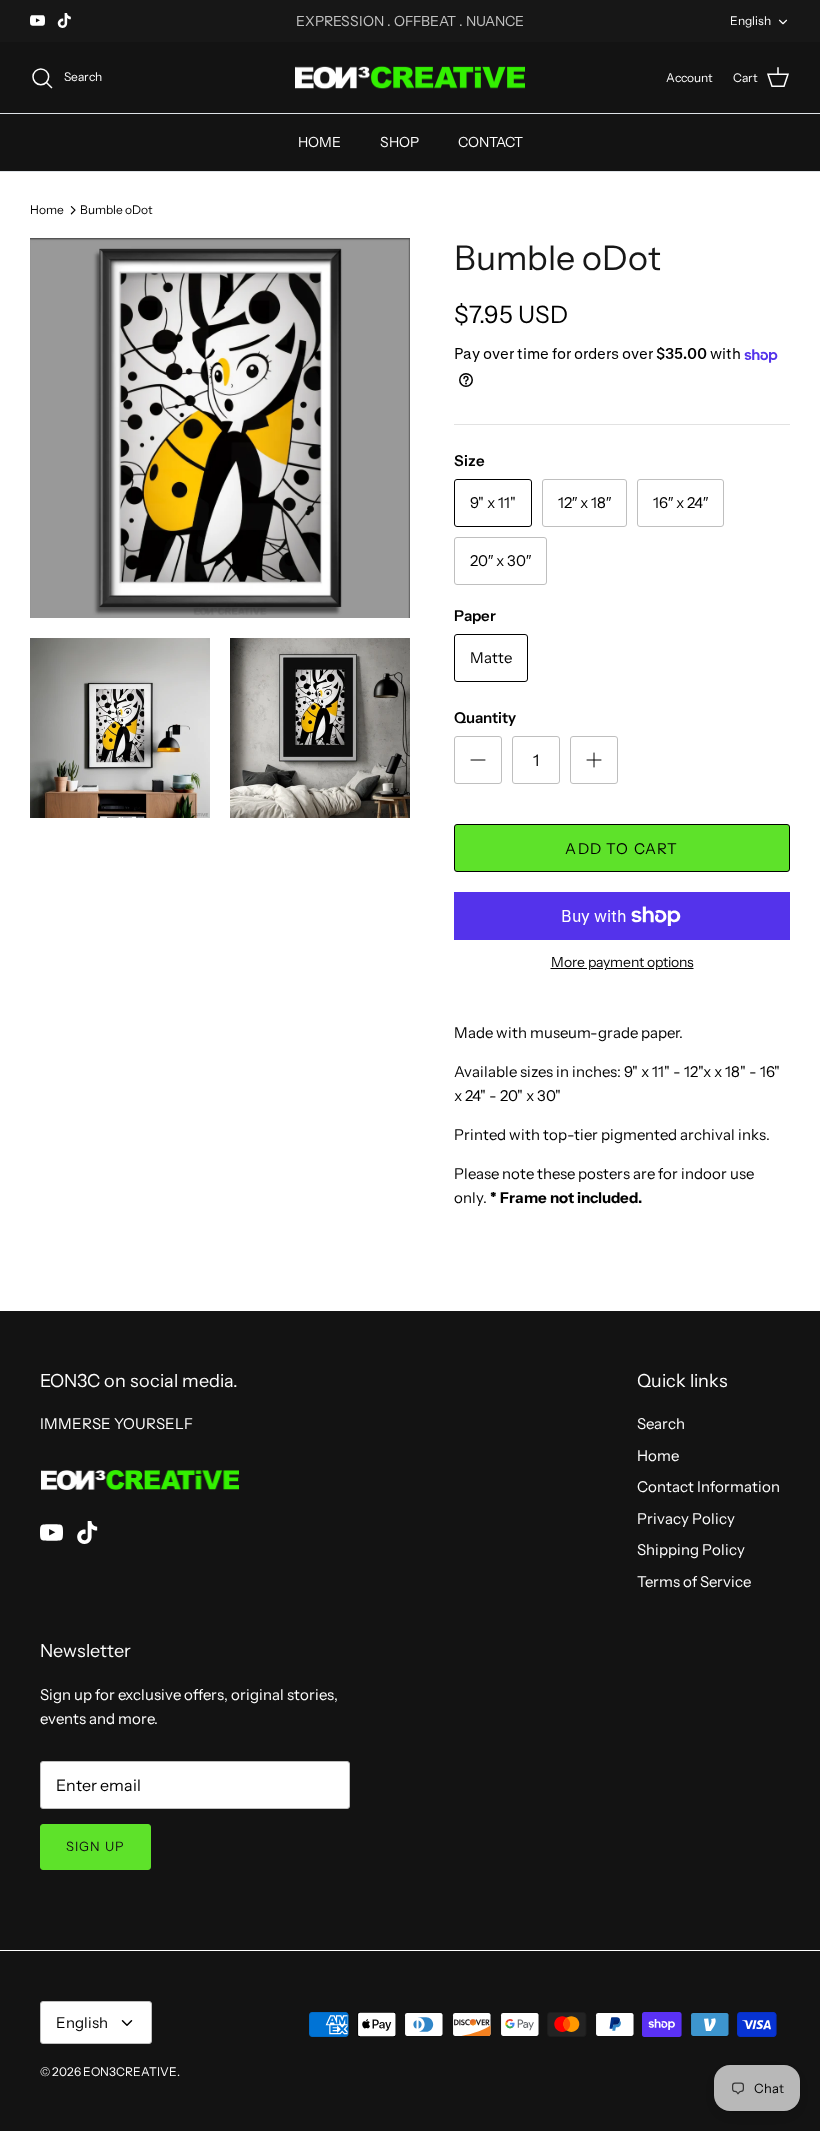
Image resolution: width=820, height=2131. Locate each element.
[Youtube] (37, 20)
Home (47, 208)
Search (661, 1423)
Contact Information (708, 1486)
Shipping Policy (691, 1549)
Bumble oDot (116, 208)
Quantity (485, 717)
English (750, 20)
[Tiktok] (64, 20)
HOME (319, 142)
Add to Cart (621, 848)
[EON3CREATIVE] (410, 78)
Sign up (95, 1846)
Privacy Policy (686, 1518)
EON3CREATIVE (130, 2071)
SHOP (399, 142)
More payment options (622, 962)
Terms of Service (694, 1581)
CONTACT (490, 142)
